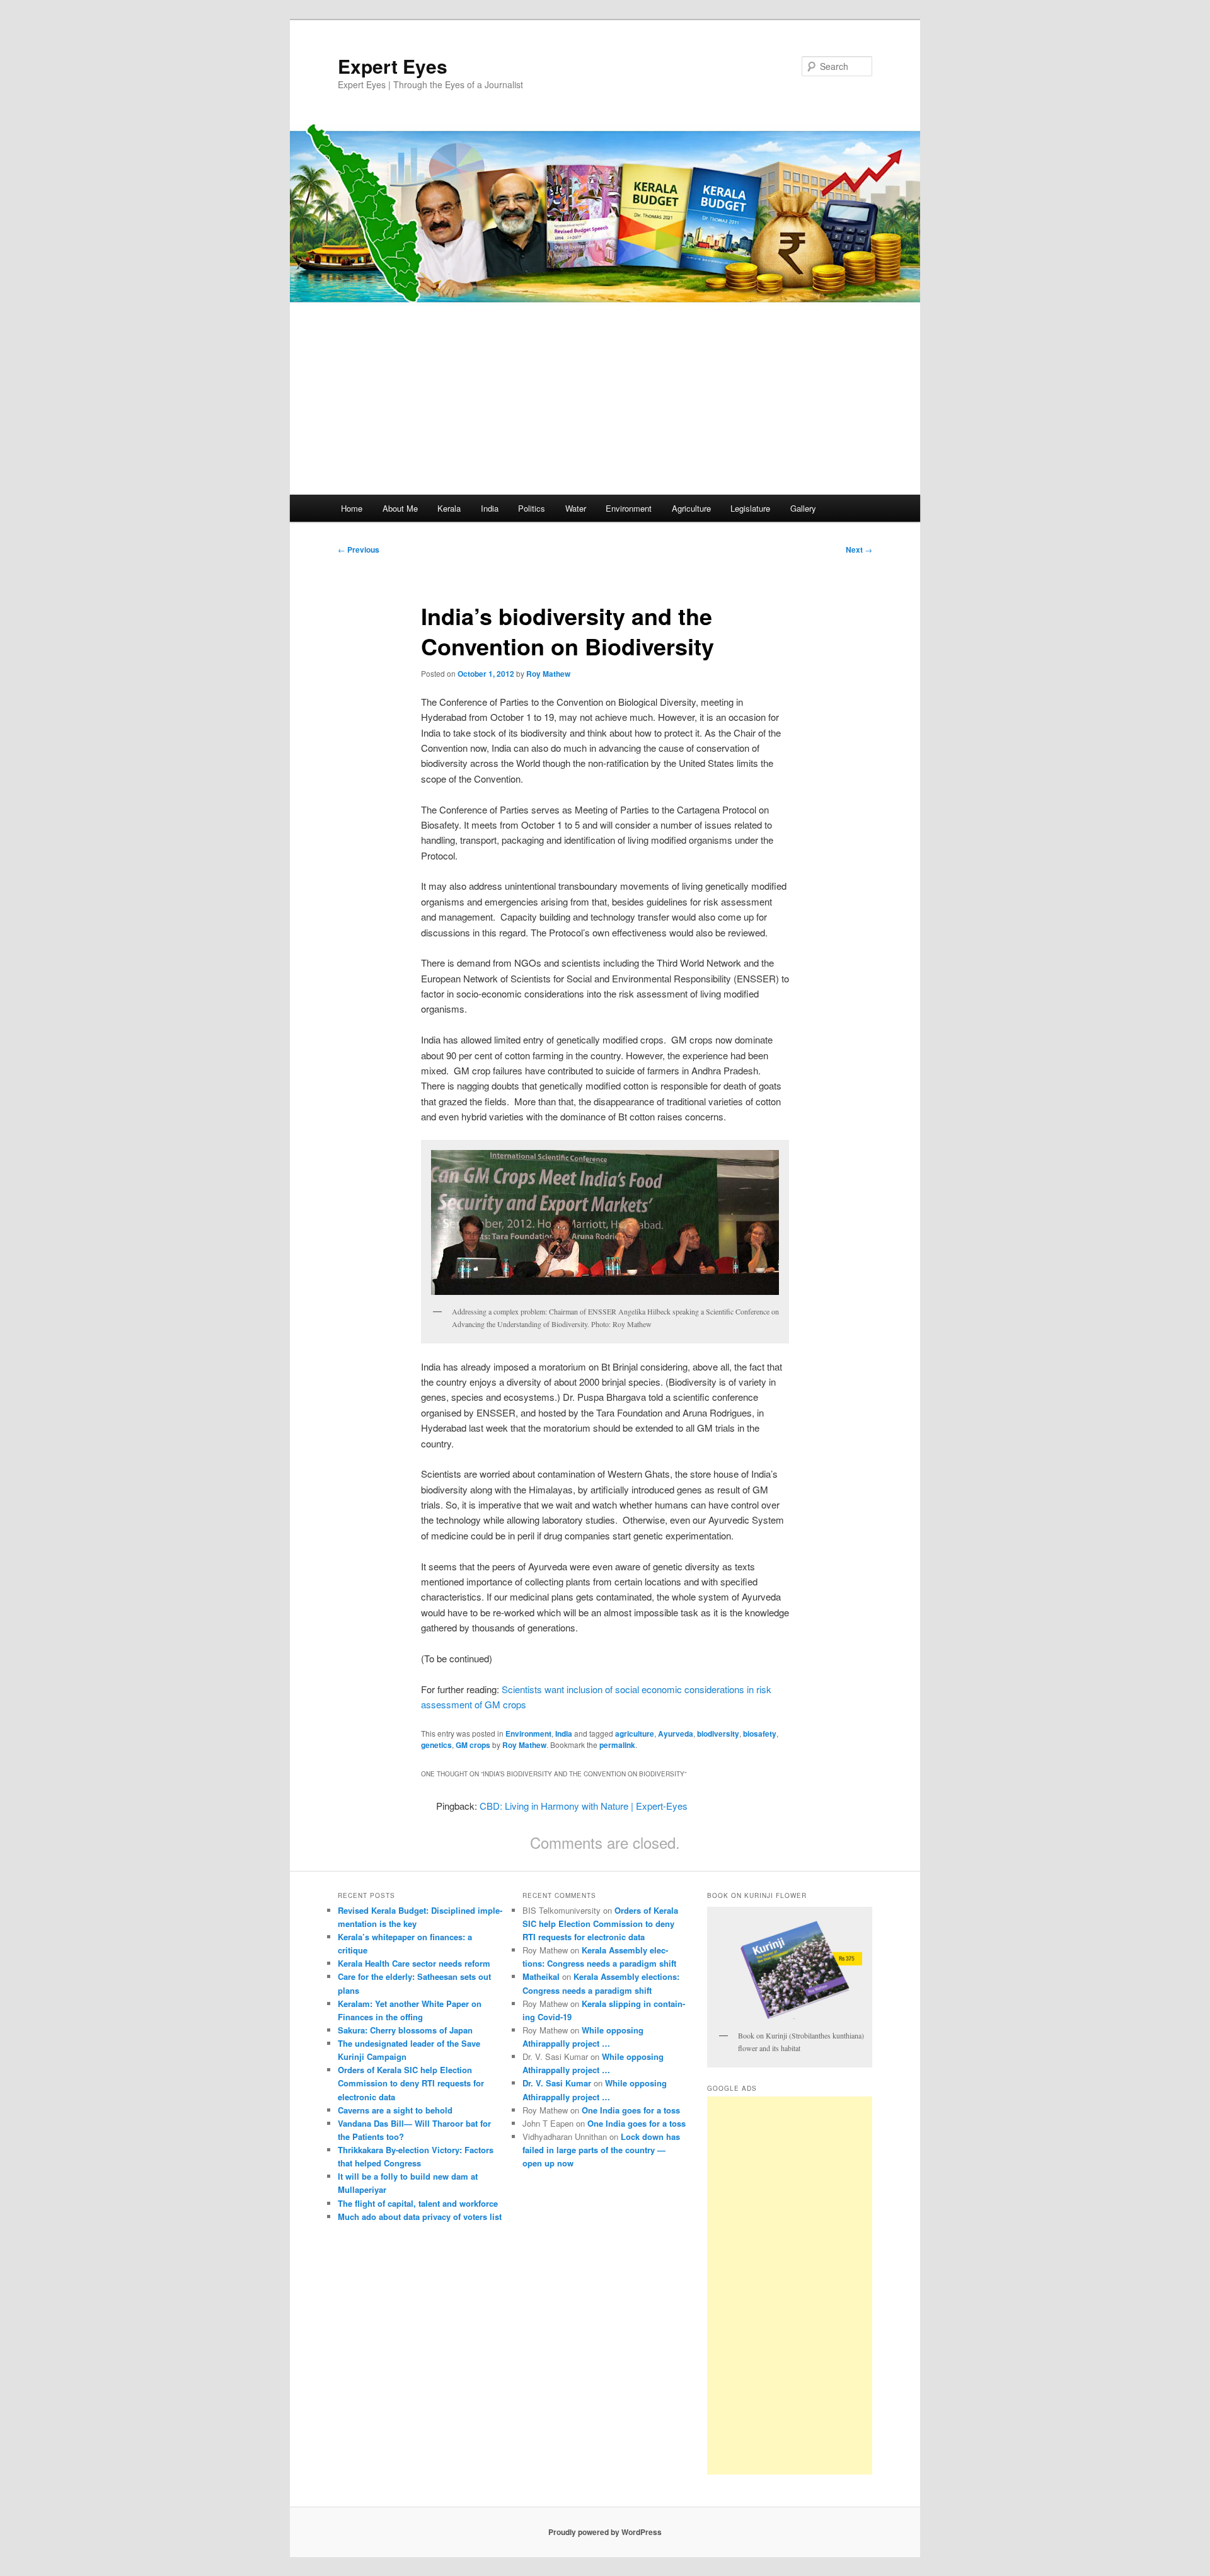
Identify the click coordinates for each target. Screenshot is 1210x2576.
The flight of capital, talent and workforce (418, 2203)
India (490, 508)
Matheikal (541, 1976)
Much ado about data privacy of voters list (420, 2217)
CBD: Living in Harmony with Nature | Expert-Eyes (584, 1806)
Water (576, 508)
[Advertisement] (605, 400)
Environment (629, 508)
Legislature (750, 508)
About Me (400, 508)
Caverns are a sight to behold (395, 2110)
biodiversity (718, 1734)
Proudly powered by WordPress (605, 2532)
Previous (359, 549)
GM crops (473, 1745)
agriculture (635, 1734)
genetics (436, 1745)
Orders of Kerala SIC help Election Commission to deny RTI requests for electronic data (411, 2083)
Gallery (803, 508)
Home (352, 508)
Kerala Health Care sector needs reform (414, 1963)
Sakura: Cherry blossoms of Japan (405, 2030)
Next (859, 549)
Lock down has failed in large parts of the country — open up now (601, 2150)
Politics (532, 508)
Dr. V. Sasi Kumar (557, 2083)
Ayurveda (676, 1734)
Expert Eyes (393, 66)
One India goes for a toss (631, 2110)
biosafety (760, 1734)
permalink (617, 1745)
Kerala (449, 508)
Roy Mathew (548, 674)
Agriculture (691, 508)
